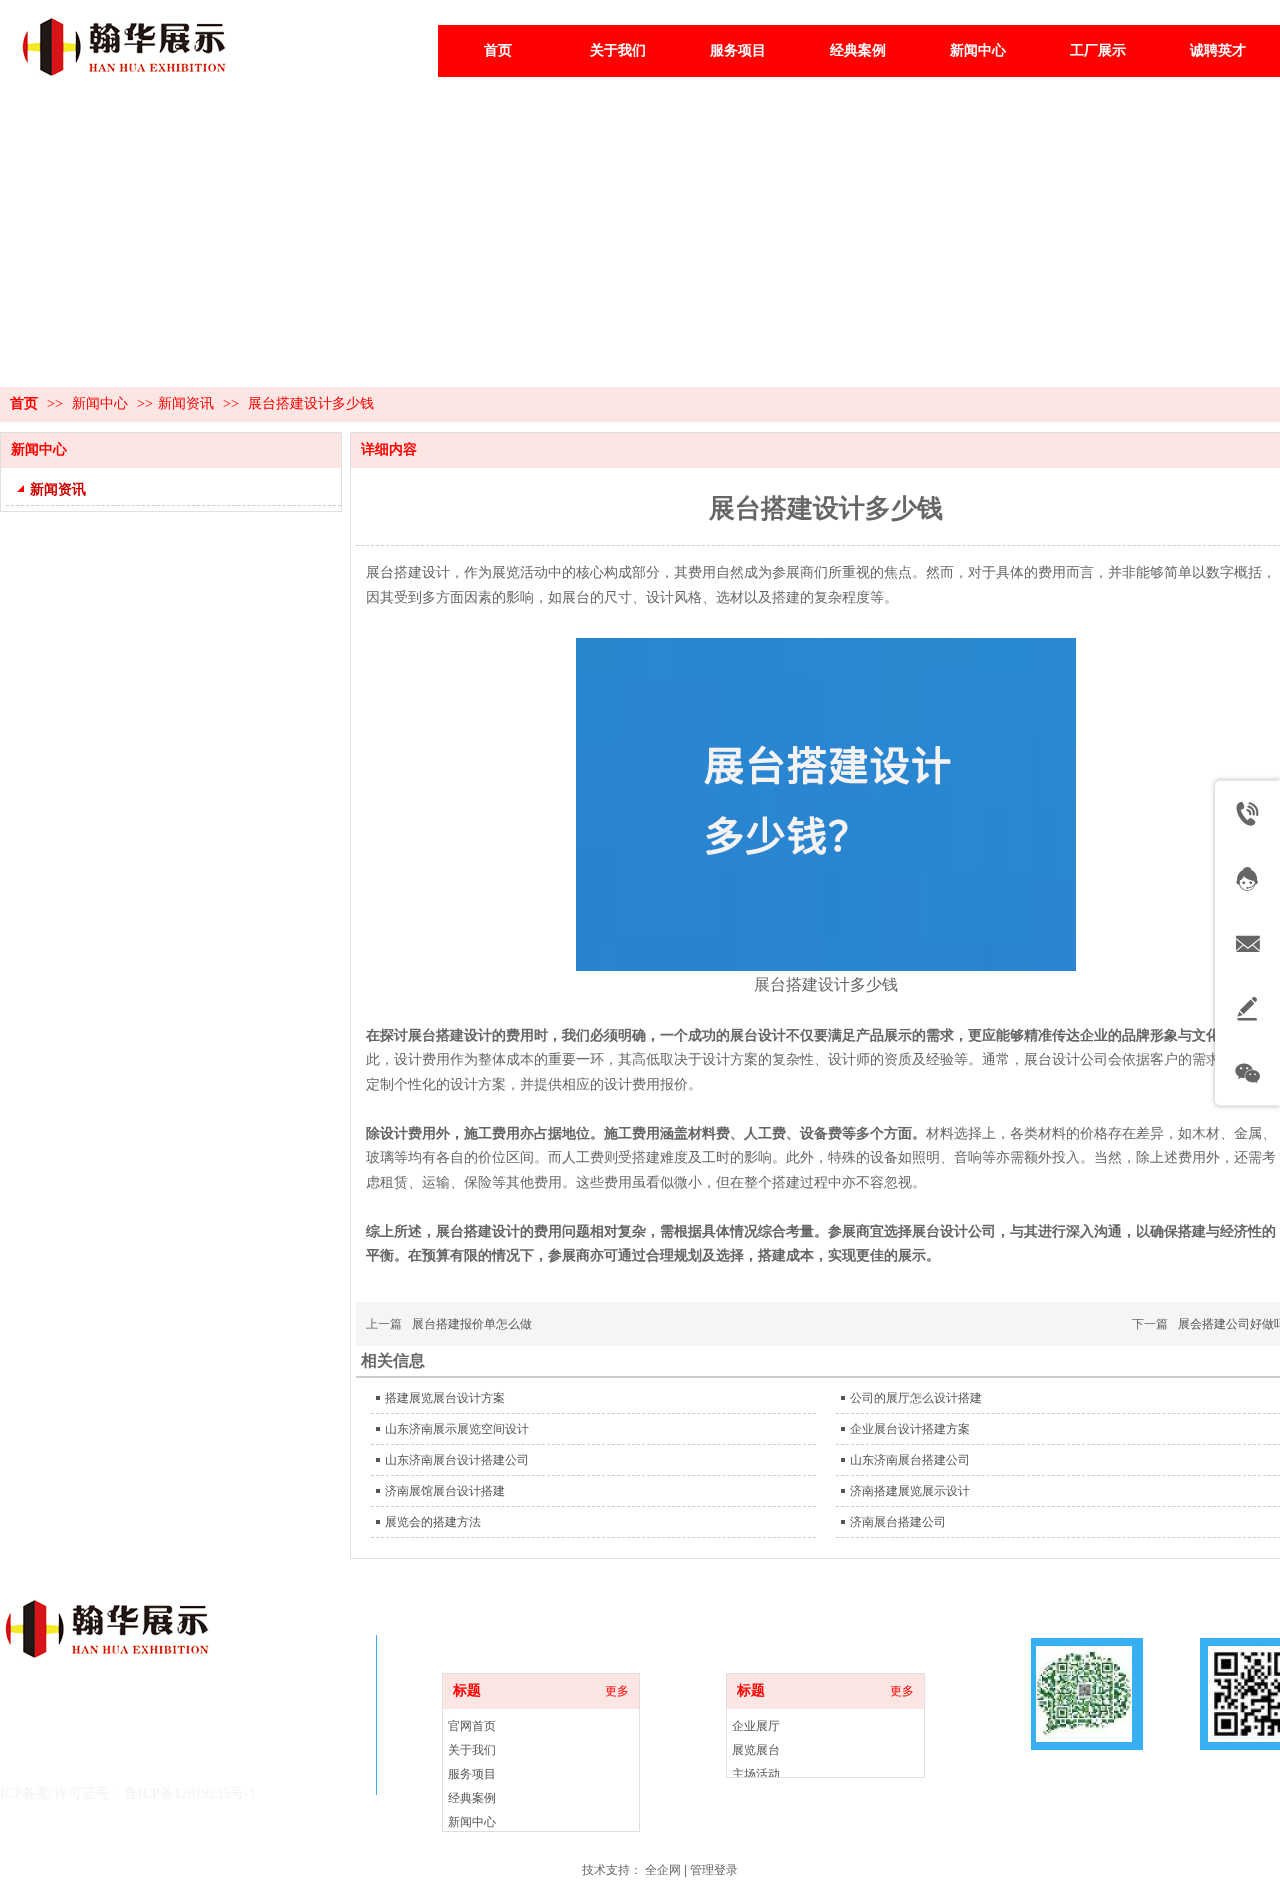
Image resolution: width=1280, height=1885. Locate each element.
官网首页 (472, 1726)
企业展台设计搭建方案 (910, 1429)
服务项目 (472, 1774)
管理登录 (714, 1870)
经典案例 (472, 1798)
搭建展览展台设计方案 (445, 1398)
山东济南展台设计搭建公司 (457, 1460)
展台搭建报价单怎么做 (472, 1324)
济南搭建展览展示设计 (910, 1491)
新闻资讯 (186, 403)
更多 (902, 1691)
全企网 (663, 1870)
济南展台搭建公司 (898, 1522)
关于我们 (472, 1750)
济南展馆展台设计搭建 (445, 1491)
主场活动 (756, 1774)
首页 (24, 403)
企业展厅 (756, 1726)
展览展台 (756, 1750)
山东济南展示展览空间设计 (457, 1429)
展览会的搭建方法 (433, 1522)
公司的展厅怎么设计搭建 (916, 1398)
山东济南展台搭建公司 (910, 1460)
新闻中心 (102, 403)
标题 (751, 1690)
